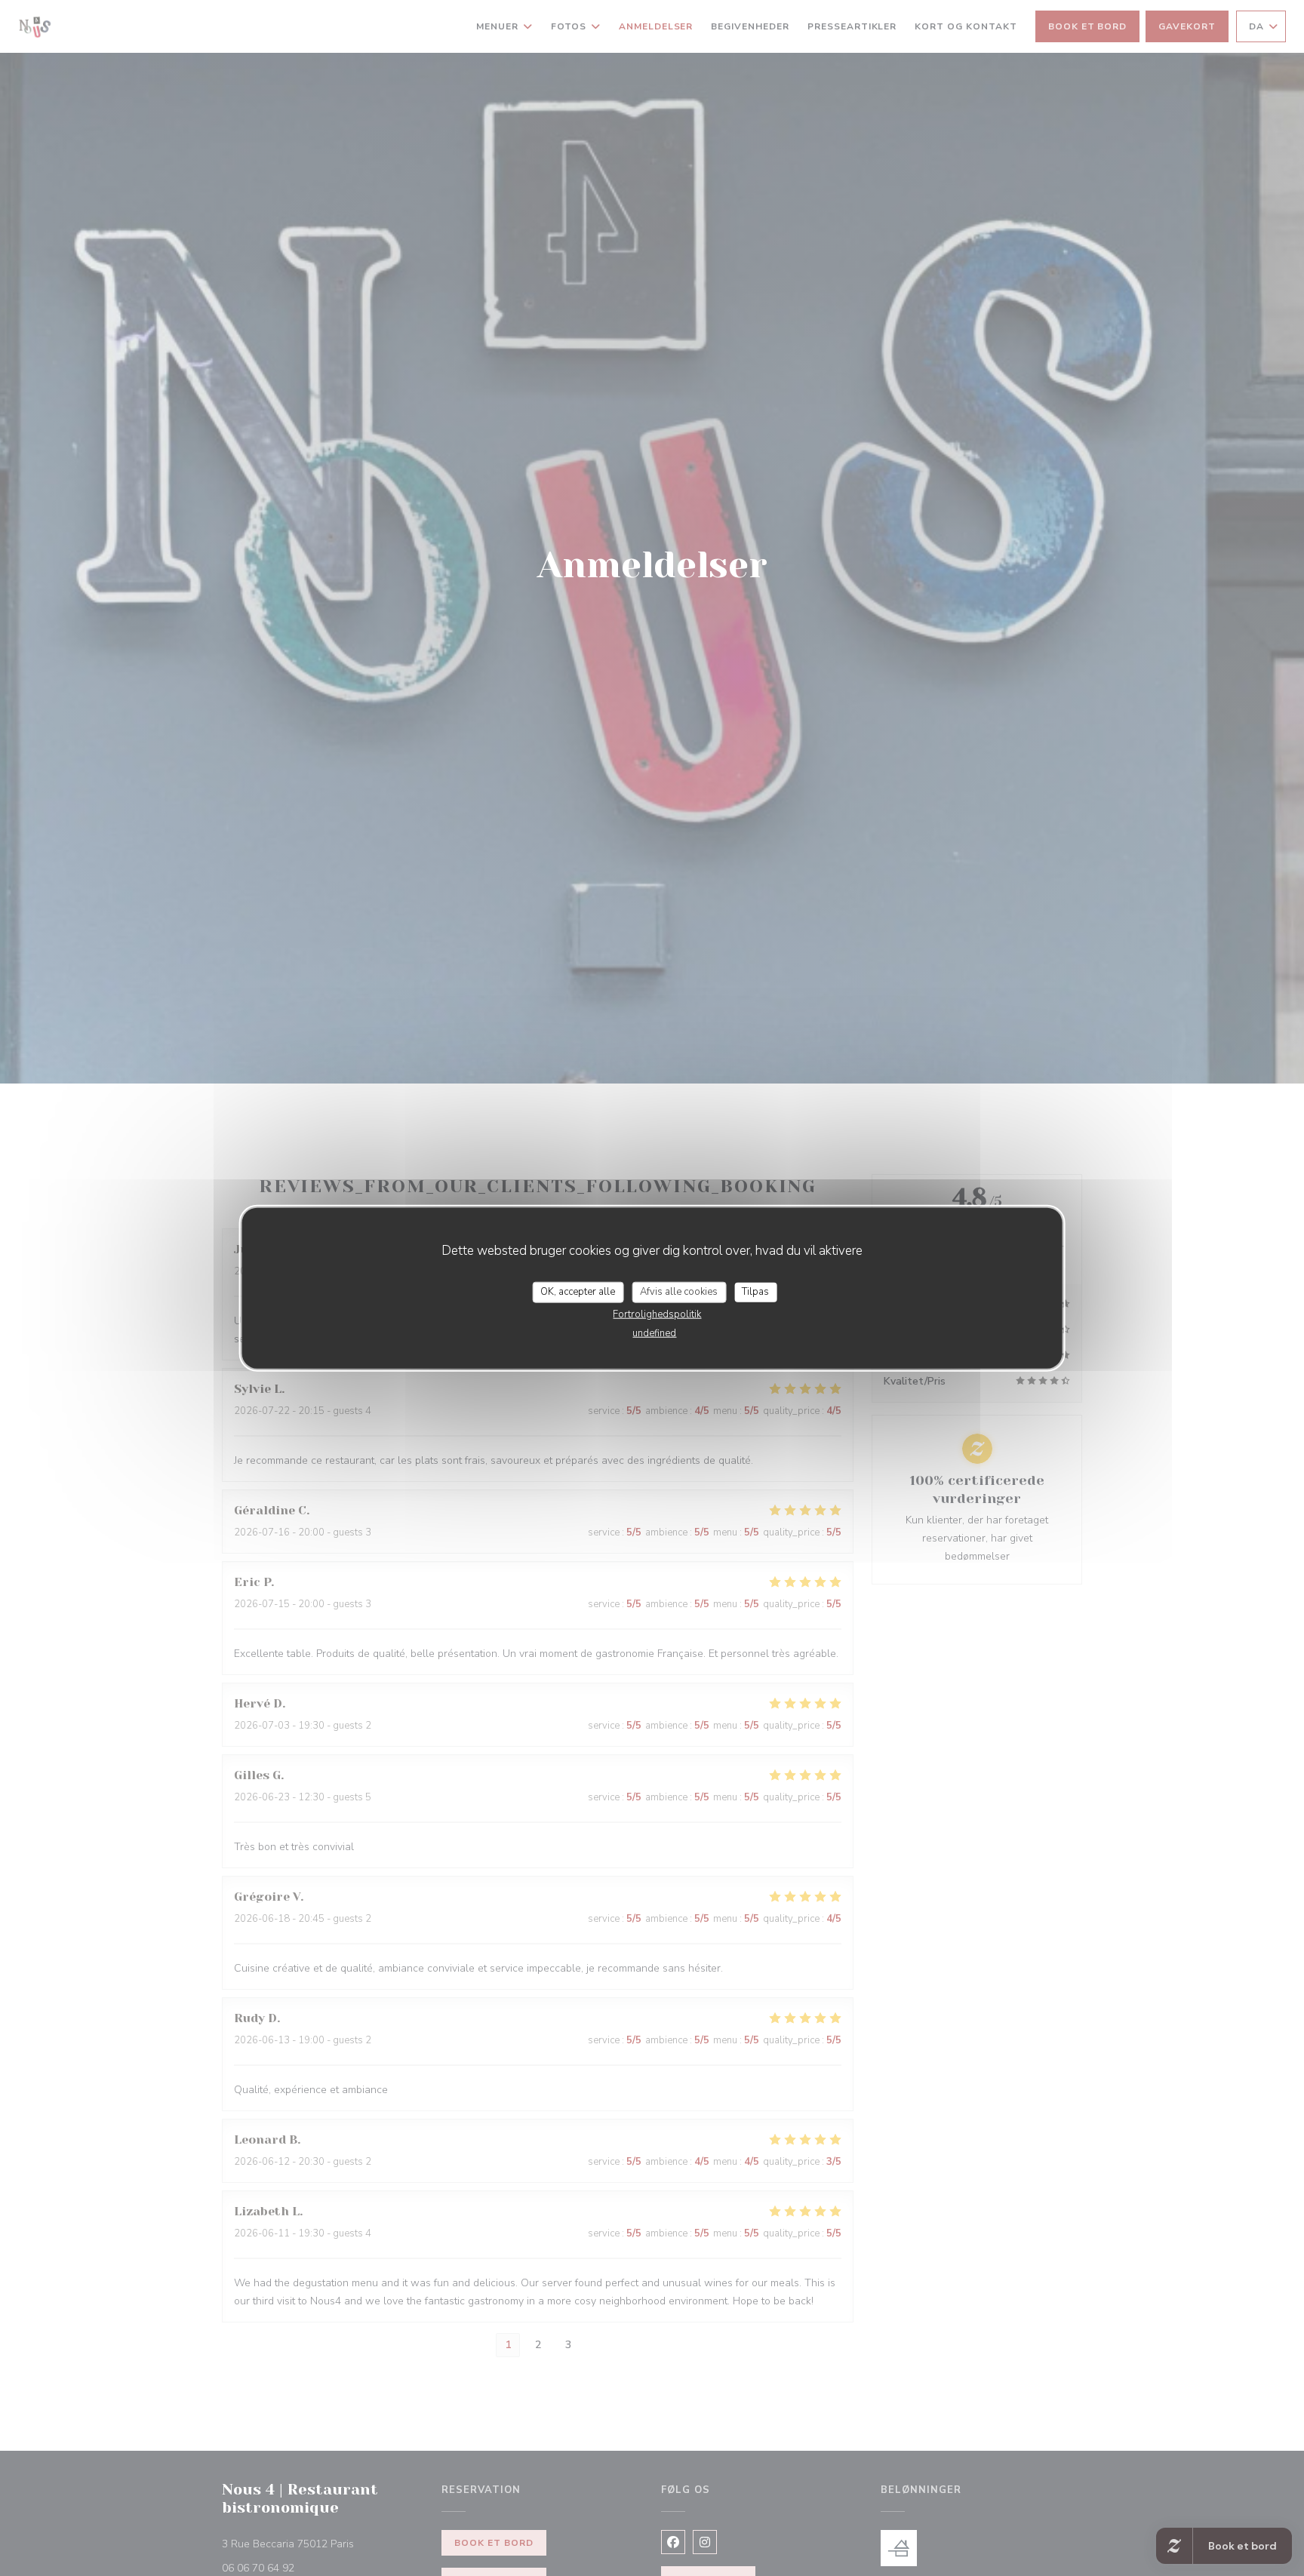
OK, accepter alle (578, 1292)
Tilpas (755, 1292)
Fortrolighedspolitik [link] (657, 1314)
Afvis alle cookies (679, 1292)
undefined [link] (654, 1333)
